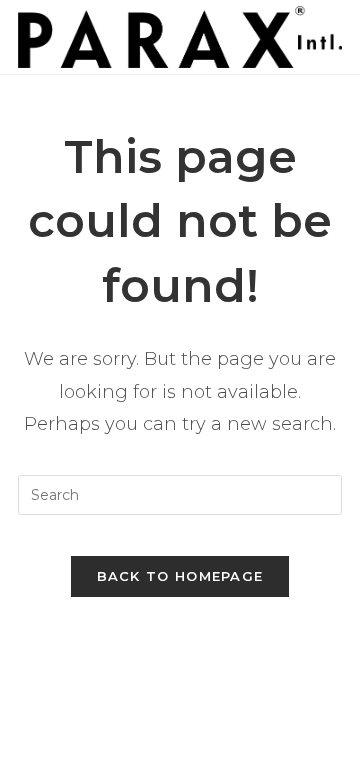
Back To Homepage (180, 576)
